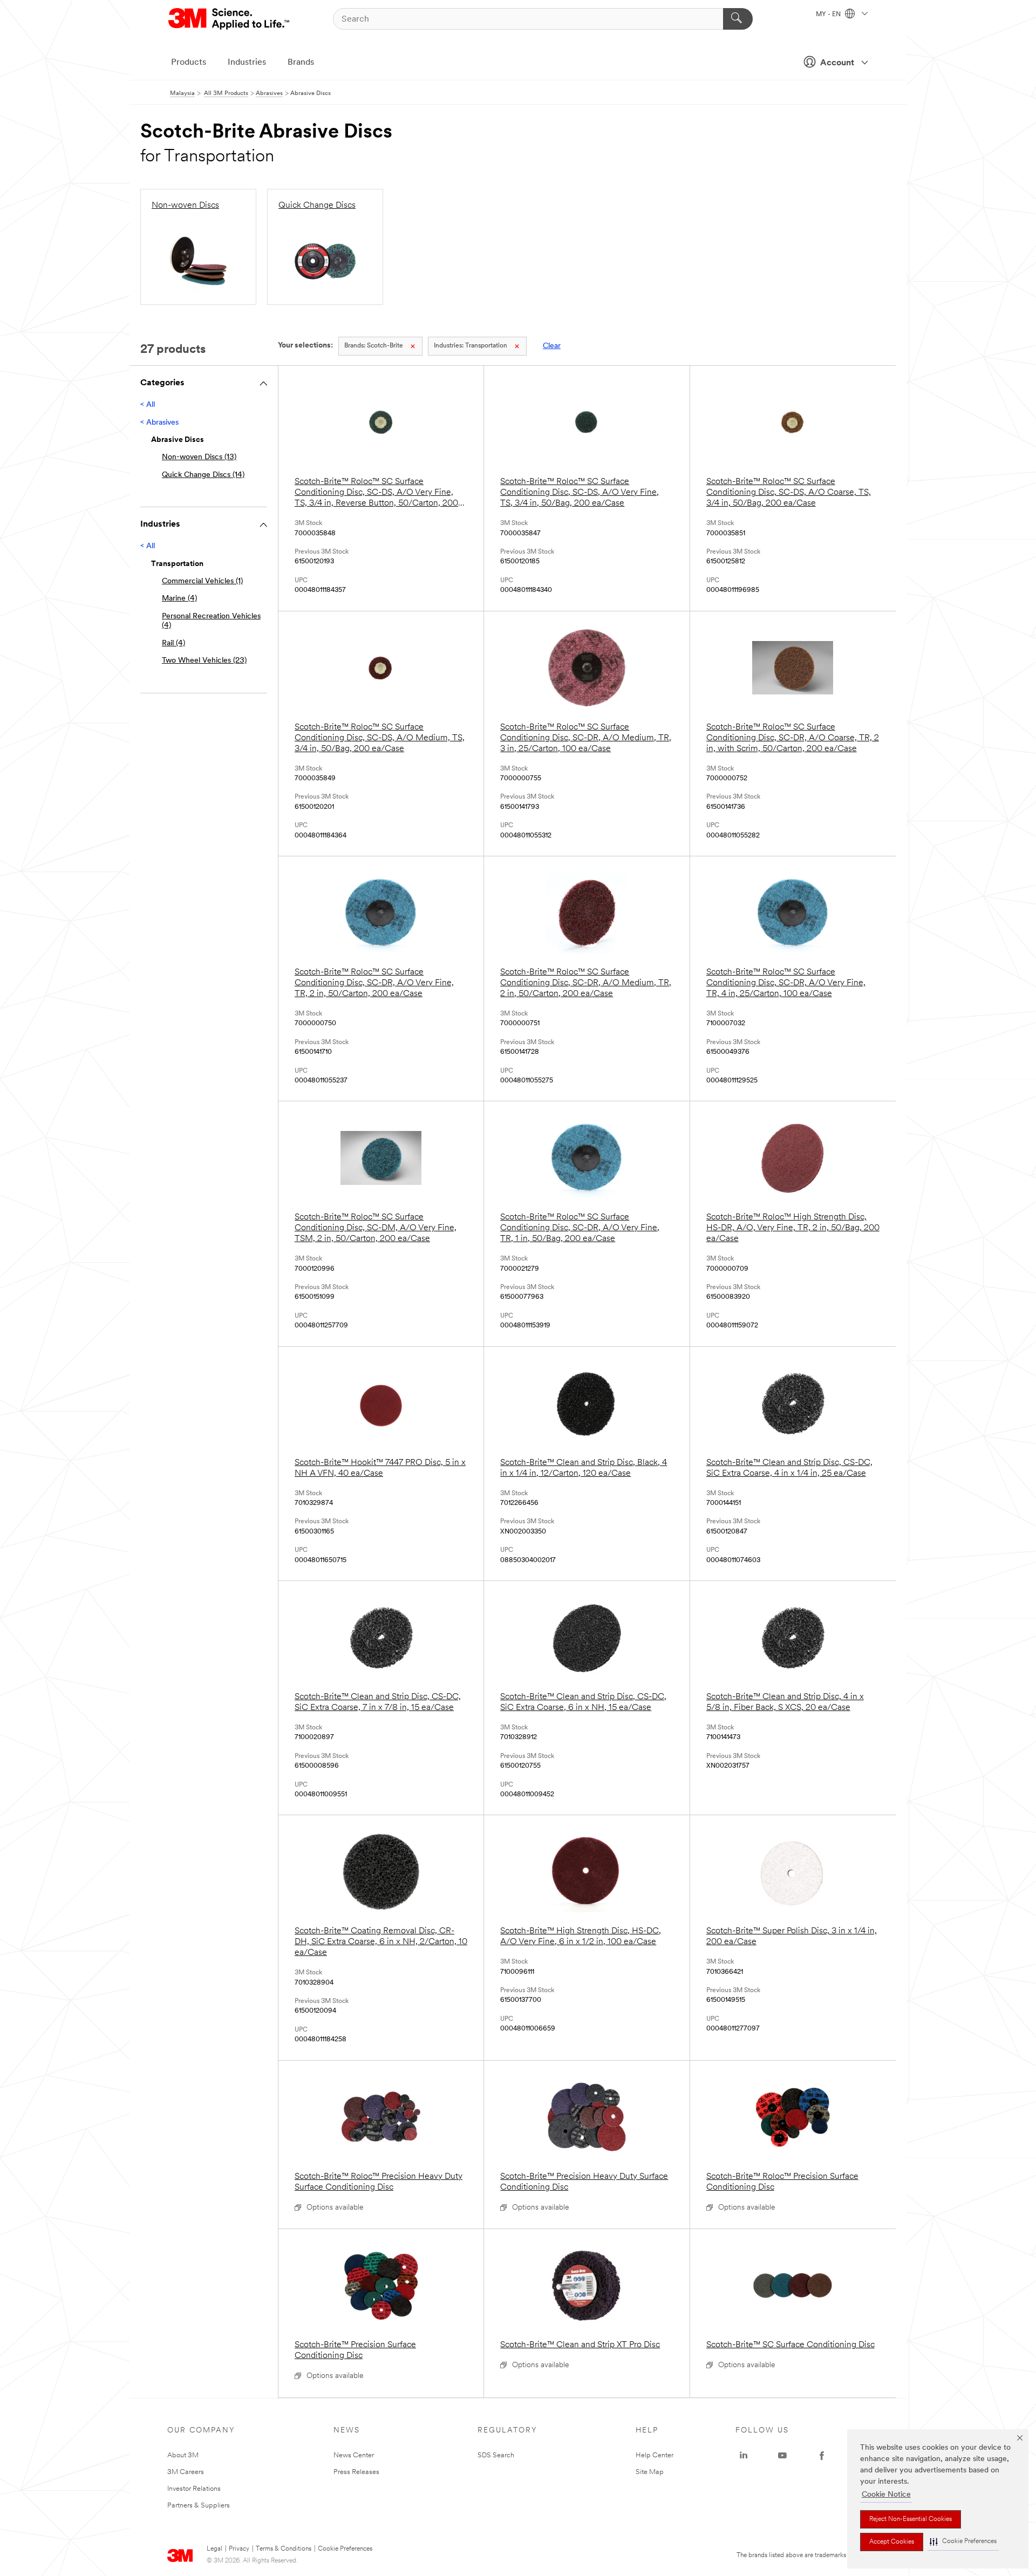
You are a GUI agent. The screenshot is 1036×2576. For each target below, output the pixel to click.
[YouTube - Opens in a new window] (782, 2456)
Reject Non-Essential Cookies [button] (911, 2519)
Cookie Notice (886, 2495)
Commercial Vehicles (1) (202, 581)
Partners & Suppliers (199, 2506)
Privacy (239, 2549)
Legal (214, 2549)
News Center (354, 2455)
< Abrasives (159, 423)
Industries (247, 63)
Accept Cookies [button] (892, 2542)
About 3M (183, 2455)
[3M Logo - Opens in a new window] (230, 19)
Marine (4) (179, 599)
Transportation (471, 346)
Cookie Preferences (345, 2549)
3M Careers (186, 2472)
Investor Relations (194, 2489)
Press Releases (356, 2472)
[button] (963, 2542)
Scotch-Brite (374, 346)
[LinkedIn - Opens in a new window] (744, 2456)
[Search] (738, 19)
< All (148, 405)
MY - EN (829, 15)
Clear (552, 346)
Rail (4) (173, 643)
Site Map (650, 2472)
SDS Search (496, 2455)
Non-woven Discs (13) (199, 457)
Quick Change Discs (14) (203, 475)
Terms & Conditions (284, 2549)
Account (837, 63)
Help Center (655, 2455)
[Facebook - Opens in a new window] (822, 2456)
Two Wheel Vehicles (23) (204, 661)
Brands (301, 63)
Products (189, 63)
